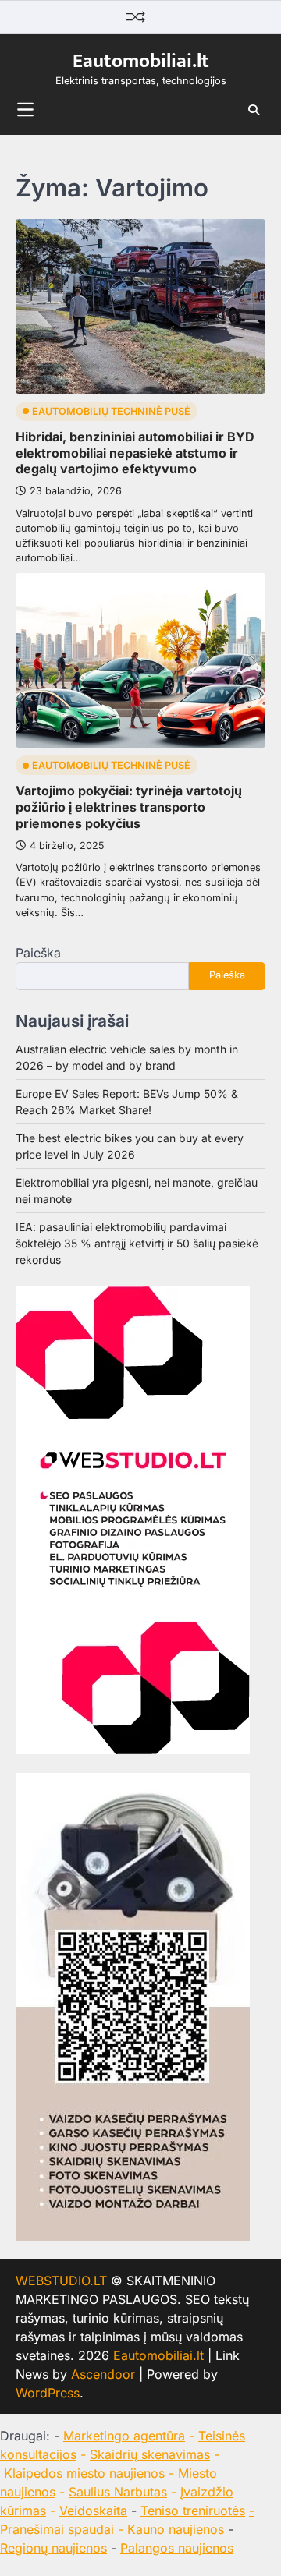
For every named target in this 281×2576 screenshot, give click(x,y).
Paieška (38, 953)
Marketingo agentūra (124, 2436)
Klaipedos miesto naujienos (84, 2473)
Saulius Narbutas (118, 2492)
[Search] (254, 110)
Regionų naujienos (53, 2548)
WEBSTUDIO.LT (61, 2281)
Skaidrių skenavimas (150, 2454)
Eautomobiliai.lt (141, 61)
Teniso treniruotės (193, 2511)
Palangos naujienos (177, 2548)
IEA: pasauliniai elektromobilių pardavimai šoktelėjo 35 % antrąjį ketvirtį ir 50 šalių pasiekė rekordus (137, 1243)
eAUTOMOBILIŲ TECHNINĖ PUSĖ (111, 411)
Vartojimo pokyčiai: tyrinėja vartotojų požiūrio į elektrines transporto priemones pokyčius (129, 807)
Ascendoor (103, 2374)
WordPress (48, 2393)
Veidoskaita (93, 2511)
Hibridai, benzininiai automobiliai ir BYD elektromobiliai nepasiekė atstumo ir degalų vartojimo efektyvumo (135, 453)
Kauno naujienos (176, 2529)
